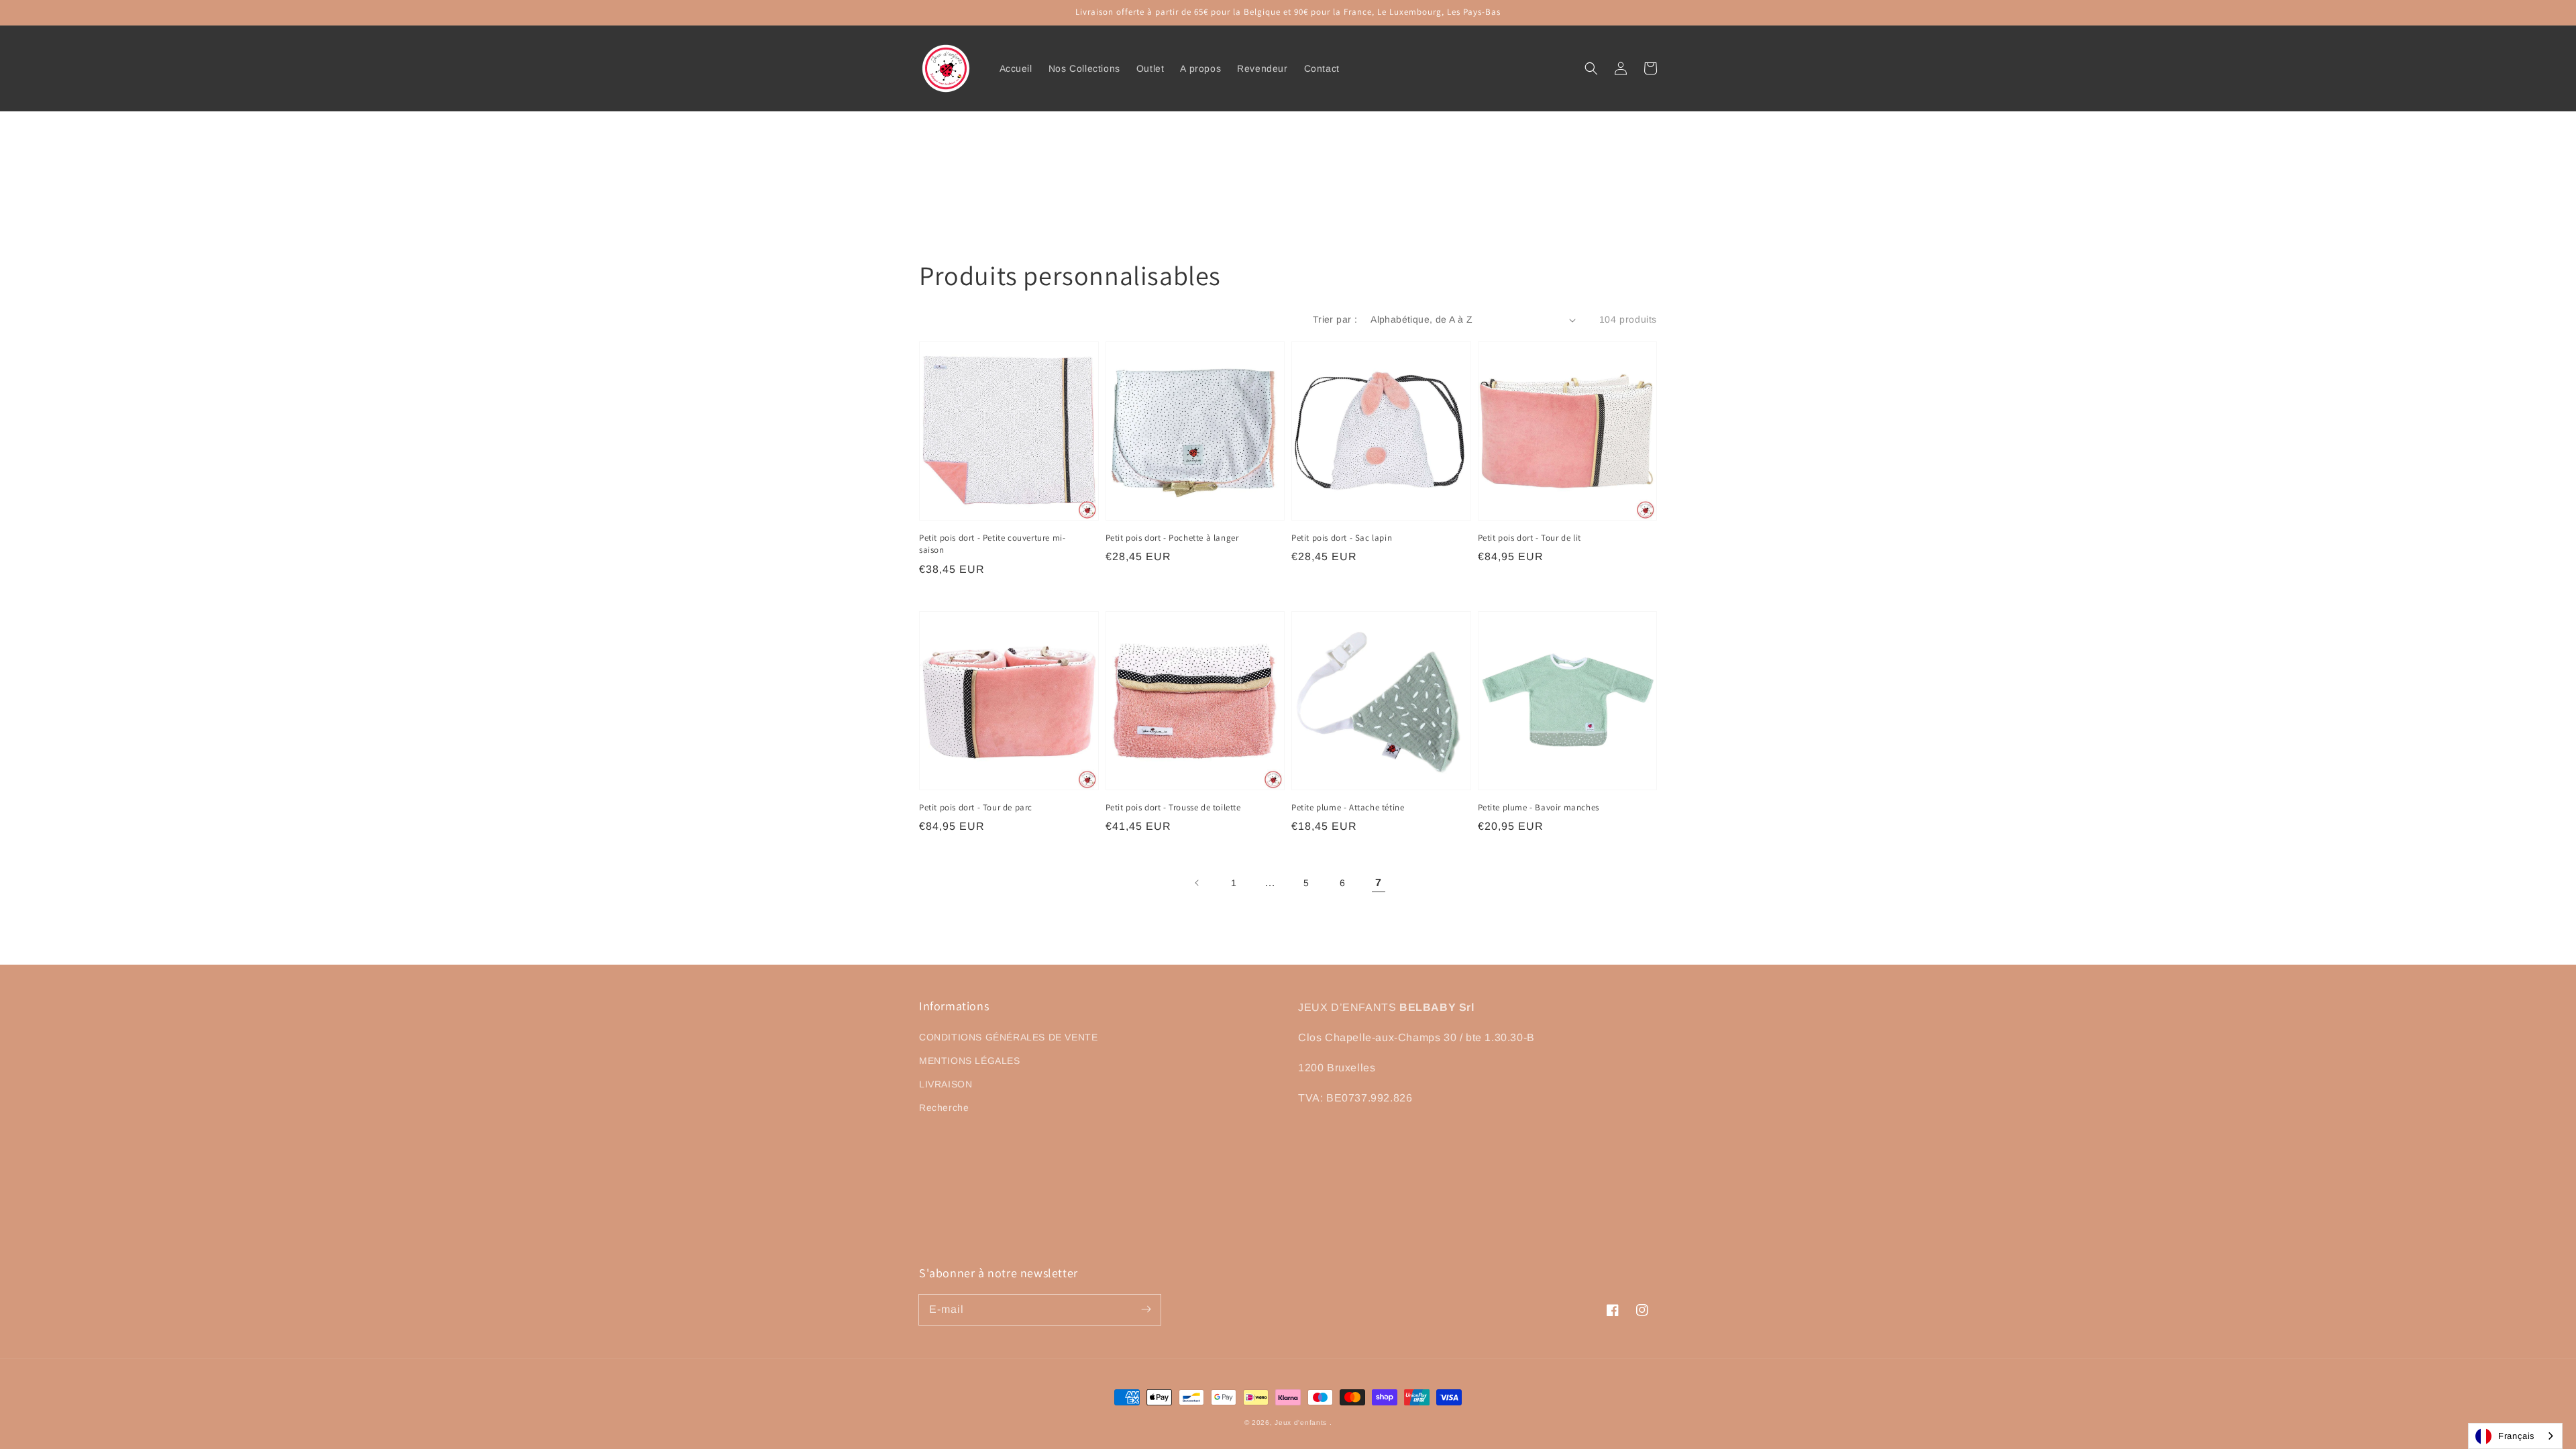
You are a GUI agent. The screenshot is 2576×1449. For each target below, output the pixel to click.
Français (2517, 1436)
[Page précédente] (1197, 883)
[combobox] (2515, 1436)
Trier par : (1335, 319)
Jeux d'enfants (1302, 1423)
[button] (1591, 68)
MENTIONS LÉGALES (970, 1061)
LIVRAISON (946, 1084)
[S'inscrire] (1146, 1309)
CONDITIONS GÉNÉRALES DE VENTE (1008, 1037)
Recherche (944, 1108)
